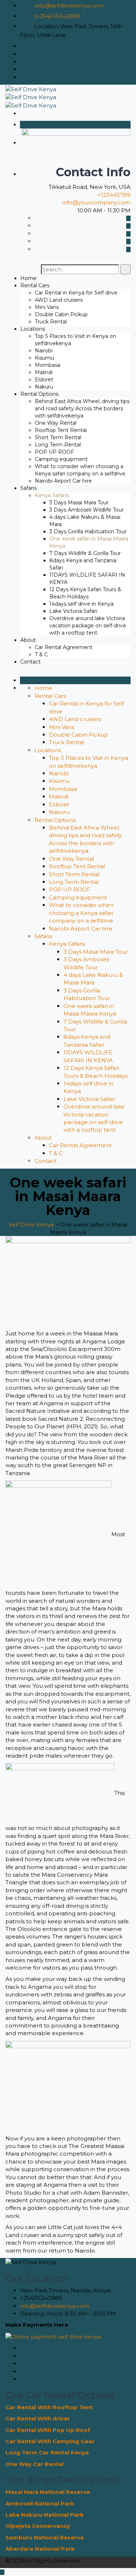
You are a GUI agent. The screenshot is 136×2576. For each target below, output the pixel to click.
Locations (33, 329)
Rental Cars (35, 285)
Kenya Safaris (52, 495)
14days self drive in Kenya (81, 604)
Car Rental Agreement (64, 647)
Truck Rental (51, 322)
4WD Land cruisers (59, 300)
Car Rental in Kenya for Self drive (76, 293)
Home (28, 278)
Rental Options (39, 394)
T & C (41, 654)
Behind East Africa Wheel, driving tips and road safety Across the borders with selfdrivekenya (82, 408)
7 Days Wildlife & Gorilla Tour (85, 553)
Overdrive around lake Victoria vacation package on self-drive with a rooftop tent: (88, 626)
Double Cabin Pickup (61, 314)
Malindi (44, 372)
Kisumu (44, 358)
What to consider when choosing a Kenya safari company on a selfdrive (81, 913)
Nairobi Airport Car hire (63, 481)
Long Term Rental (58, 445)
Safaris (28, 488)
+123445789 (114, 195)
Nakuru (44, 387)
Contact (30, 662)
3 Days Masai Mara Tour (79, 503)
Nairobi (44, 351)
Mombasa (48, 365)
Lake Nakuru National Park (45, 2515)
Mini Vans (47, 307)
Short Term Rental (58, 437)
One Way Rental (56, 423)
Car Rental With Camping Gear (50, 2441)
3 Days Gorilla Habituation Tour (88, 531)
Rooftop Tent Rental (61, 430)
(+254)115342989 (57, 16)
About (28, 640)
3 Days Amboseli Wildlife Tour (86, 510)
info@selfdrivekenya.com (69, 6)
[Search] (125, 269)
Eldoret (44, 380)
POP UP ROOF (54, 452)
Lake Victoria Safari (73, 611)
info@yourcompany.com (96, 202)
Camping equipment (61, 459)
